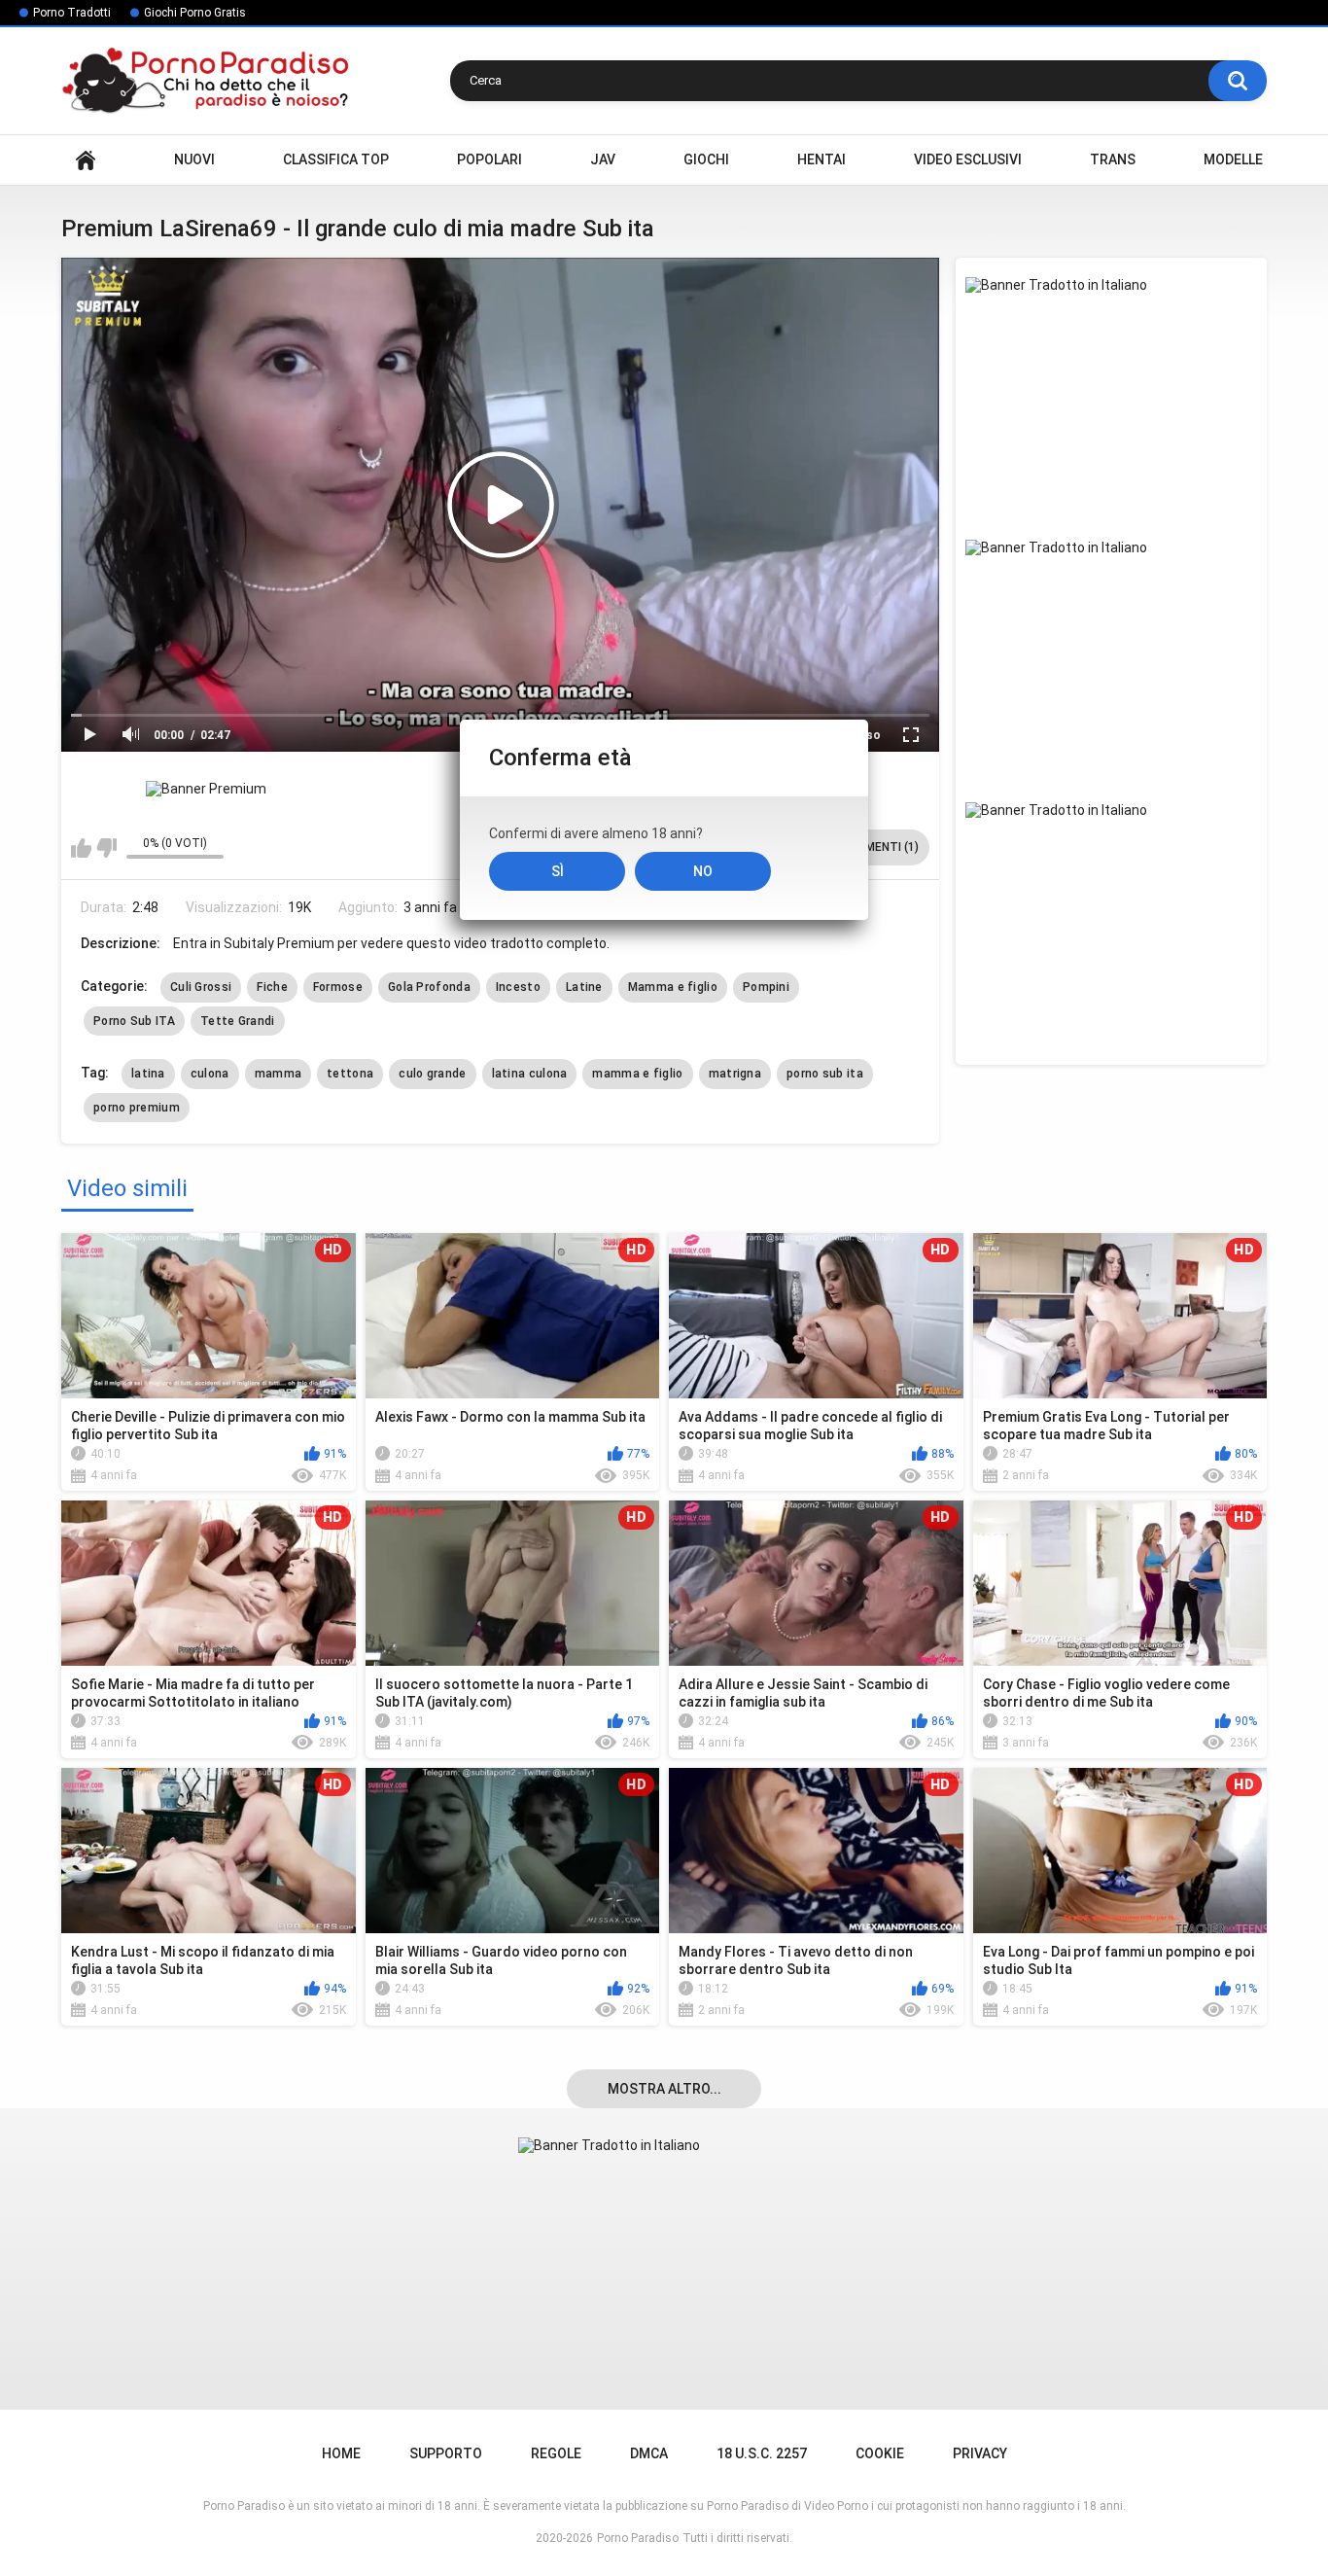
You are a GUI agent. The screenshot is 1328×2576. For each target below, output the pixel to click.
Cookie (880, 2453)
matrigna (735, 1074)
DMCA (649, 2453)
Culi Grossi (201, 987)
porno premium (137, 1108)
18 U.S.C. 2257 (762, 2453)
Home (86, 160)
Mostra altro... (664, 2089)
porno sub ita (825, 1074)
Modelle (1233, 159)
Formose (338, 987)
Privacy (980, 2453)
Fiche (272, 987)
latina (148, 1074)
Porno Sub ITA (134, 1021)
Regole (556, 2453)
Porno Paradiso (638, 2538)
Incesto (518, 987)
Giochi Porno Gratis (195, 13)
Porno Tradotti (72, 13)
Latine (584, 987)
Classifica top (336, 159)
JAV (603, 159)
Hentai (821, 159)
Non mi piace (106, 848)
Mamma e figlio (673, 987)
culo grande (432, 1074)
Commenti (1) (879, 847)
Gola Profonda (429, 987)
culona (210, 1074)
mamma (279, 1074)
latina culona (530, 1074)
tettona (350, 1074)
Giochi (706, 159)
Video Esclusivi (968, 159)
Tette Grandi (238, 1021)
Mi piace (81, 848)
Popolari (489, 159)
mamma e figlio (637, 1074)
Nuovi (194, 159)
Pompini (766, 987)
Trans (1113, 159)
